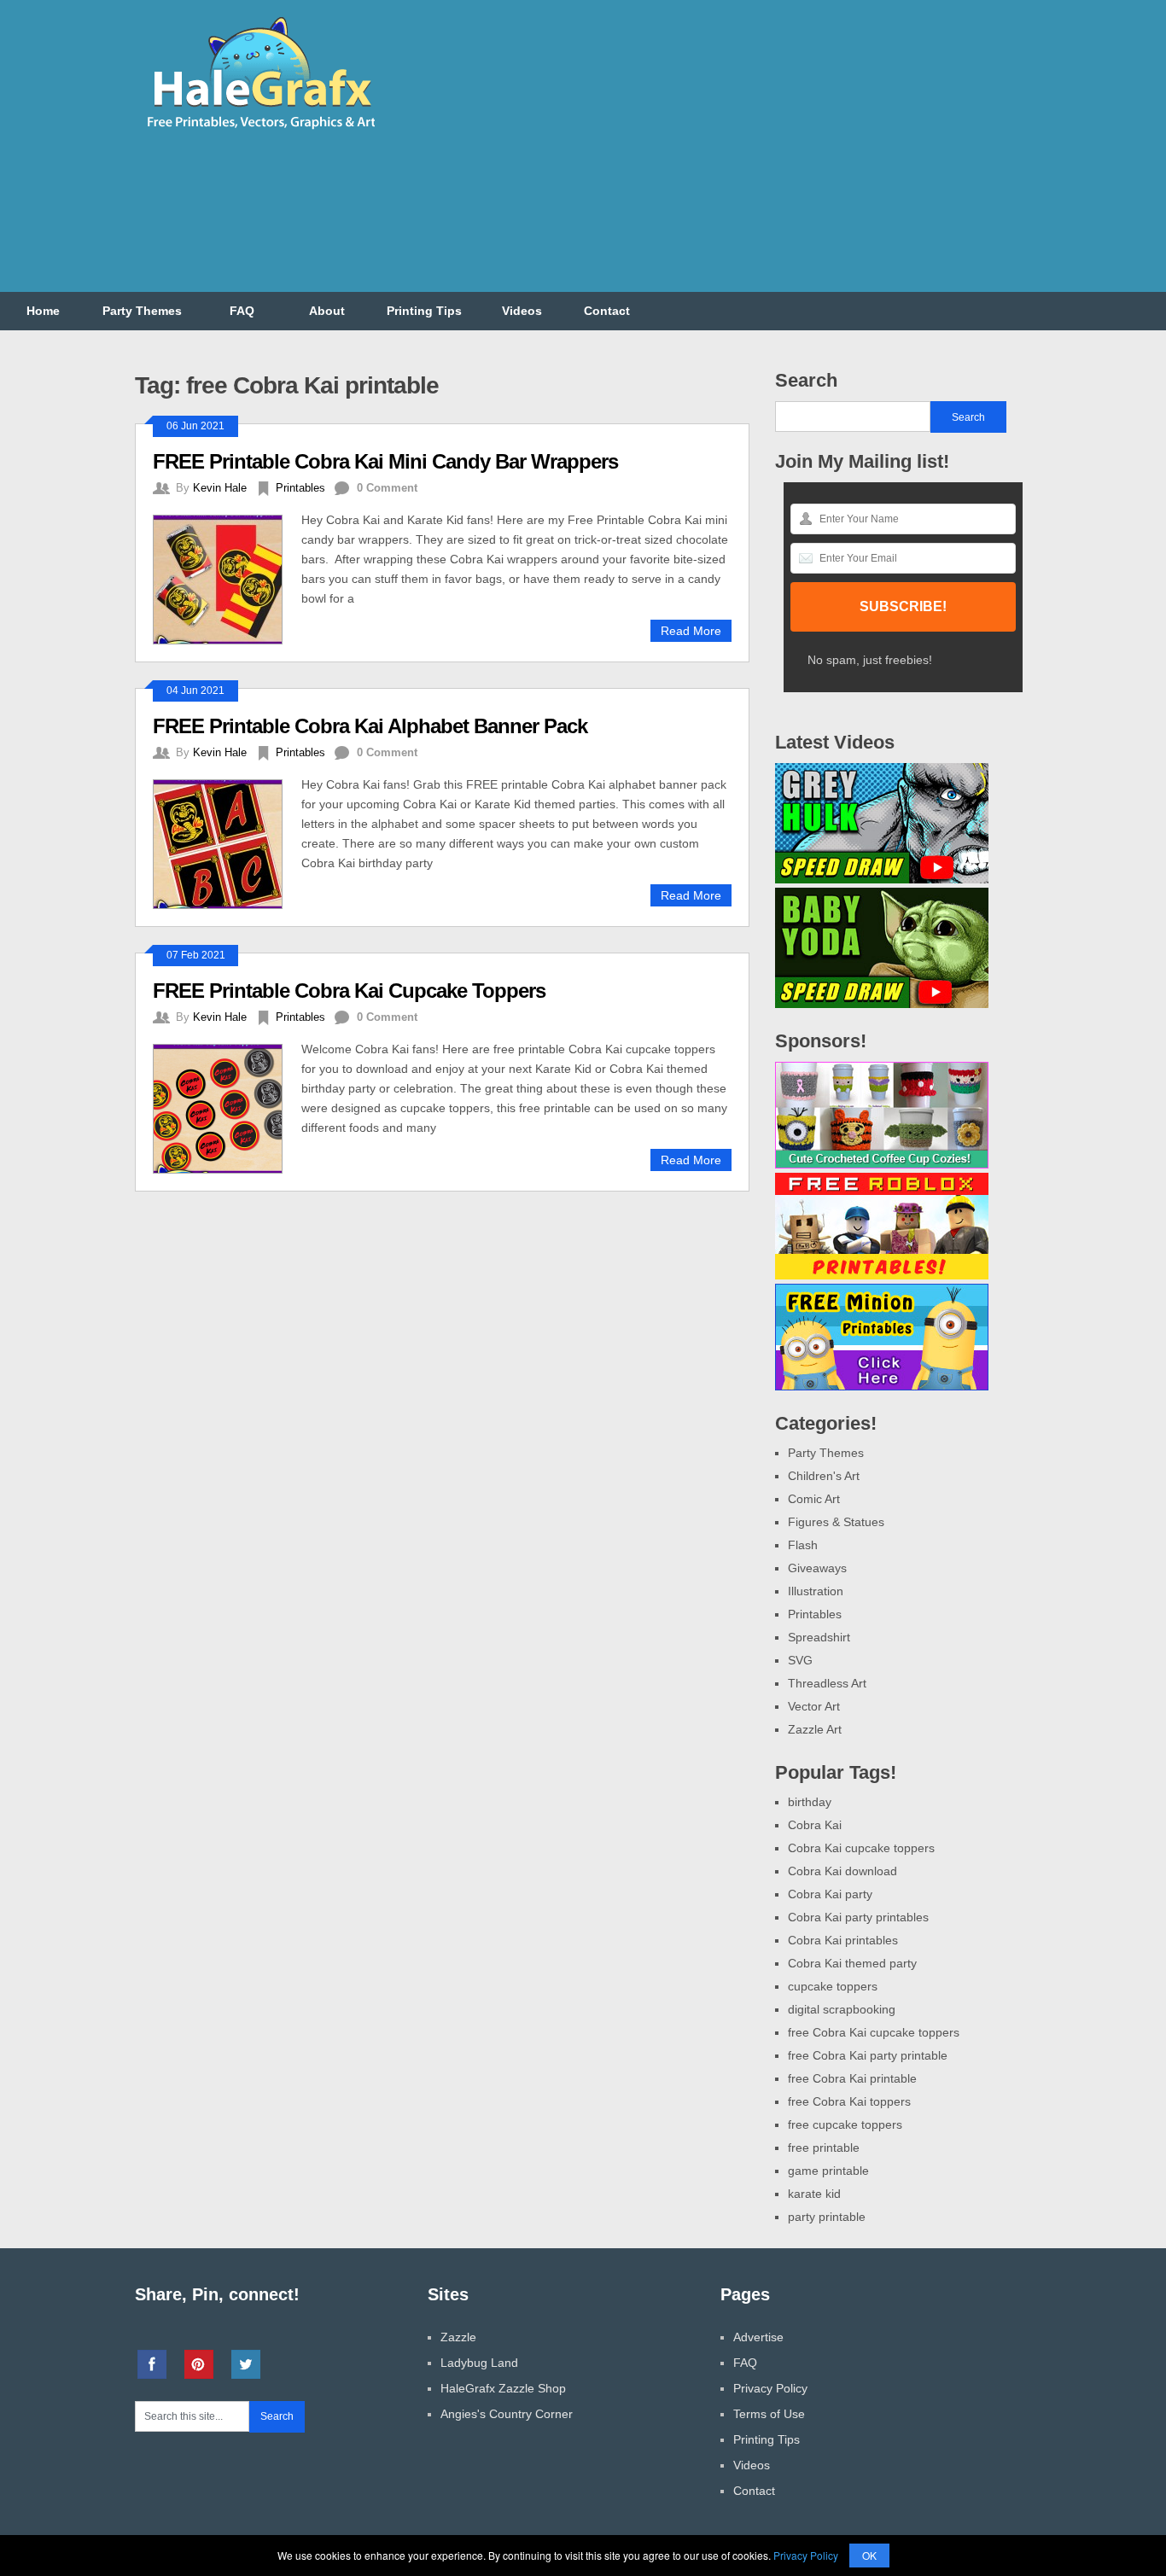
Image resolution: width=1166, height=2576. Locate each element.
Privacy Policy (770, 2388)
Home (43, 311)
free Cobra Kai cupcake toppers (874, 2032)
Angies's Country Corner (507, 2414)
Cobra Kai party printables (858, 1917)
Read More (691, 631)
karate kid (814, 2194)
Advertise (758, 2337)
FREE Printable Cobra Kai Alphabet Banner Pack (370, 726)
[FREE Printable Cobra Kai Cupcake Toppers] (227, 1107)
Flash (803, 1545)
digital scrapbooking (842, 2009)
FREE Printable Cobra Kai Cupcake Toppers (349, 991)
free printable (824, 2148)
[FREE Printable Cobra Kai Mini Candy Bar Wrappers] (227, 577)
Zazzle (458, 2337)
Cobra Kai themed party (852, 1963)
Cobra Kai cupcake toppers (861, 1848)
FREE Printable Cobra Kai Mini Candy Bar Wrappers (385, 461)
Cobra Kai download (842, 1871)
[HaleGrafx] (260, 136)
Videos (522, 311)
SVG (800, 1660)
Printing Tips (424, 311)
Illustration (816, 1591)
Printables (300, 488)
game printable (828, 2171)
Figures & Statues (836, 1522)
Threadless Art (827, 1683)
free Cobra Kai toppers (849, 2101)
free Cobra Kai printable (852, 2078)
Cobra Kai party (830, 1894)
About (327, 311)
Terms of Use (769, 2414)
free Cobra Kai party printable (868, 2055)
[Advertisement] (720, 156)
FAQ (242, 311)
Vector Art (814, 1706)
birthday (810, 1802)
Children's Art (824, 1476)
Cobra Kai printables (843, 1940)
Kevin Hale (220, 488)
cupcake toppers (833, 1986)
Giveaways (817, 1568)
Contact (607, 311)
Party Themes (142, 311)
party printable (827, 2217)
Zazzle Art (815, 1729)
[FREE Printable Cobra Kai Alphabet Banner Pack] (227, 842)
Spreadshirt (819, 1637)
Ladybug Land (479, 2363)
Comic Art (814, 1499)
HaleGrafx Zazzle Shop (503, 2388)
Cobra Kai (815, 1825)
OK (869, 2555)
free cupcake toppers (845, 2124)
